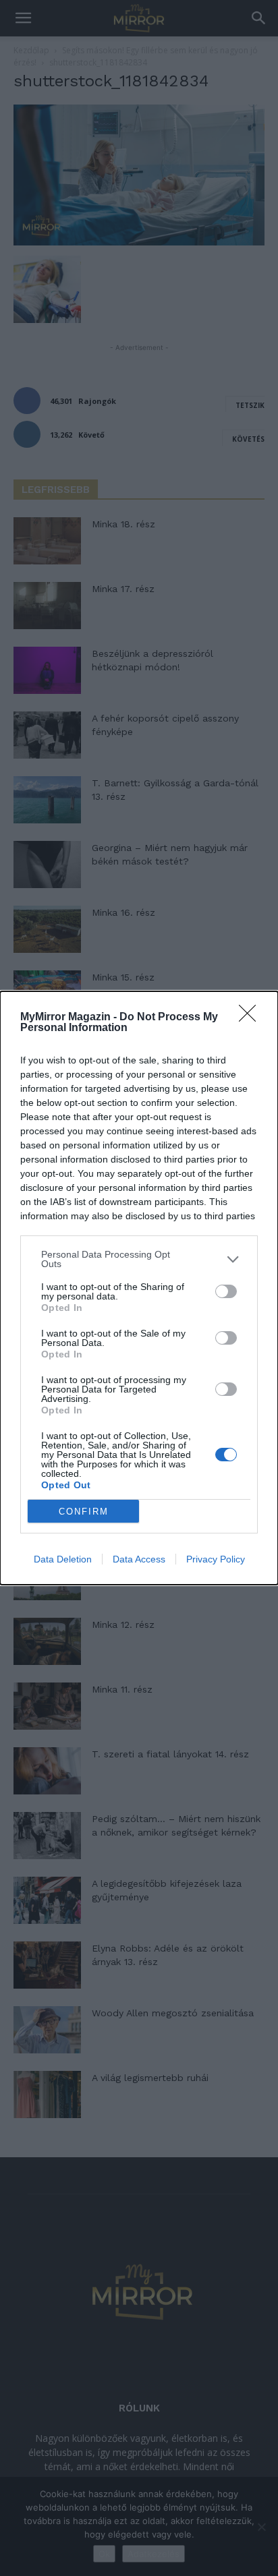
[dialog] (139, 1288)
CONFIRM (84, 1512)
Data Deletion (63, 1559)
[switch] (226, 1291)
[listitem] (139, 1259)
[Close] (252, 1018)
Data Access (139, 1559)
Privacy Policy (216, 1559)
